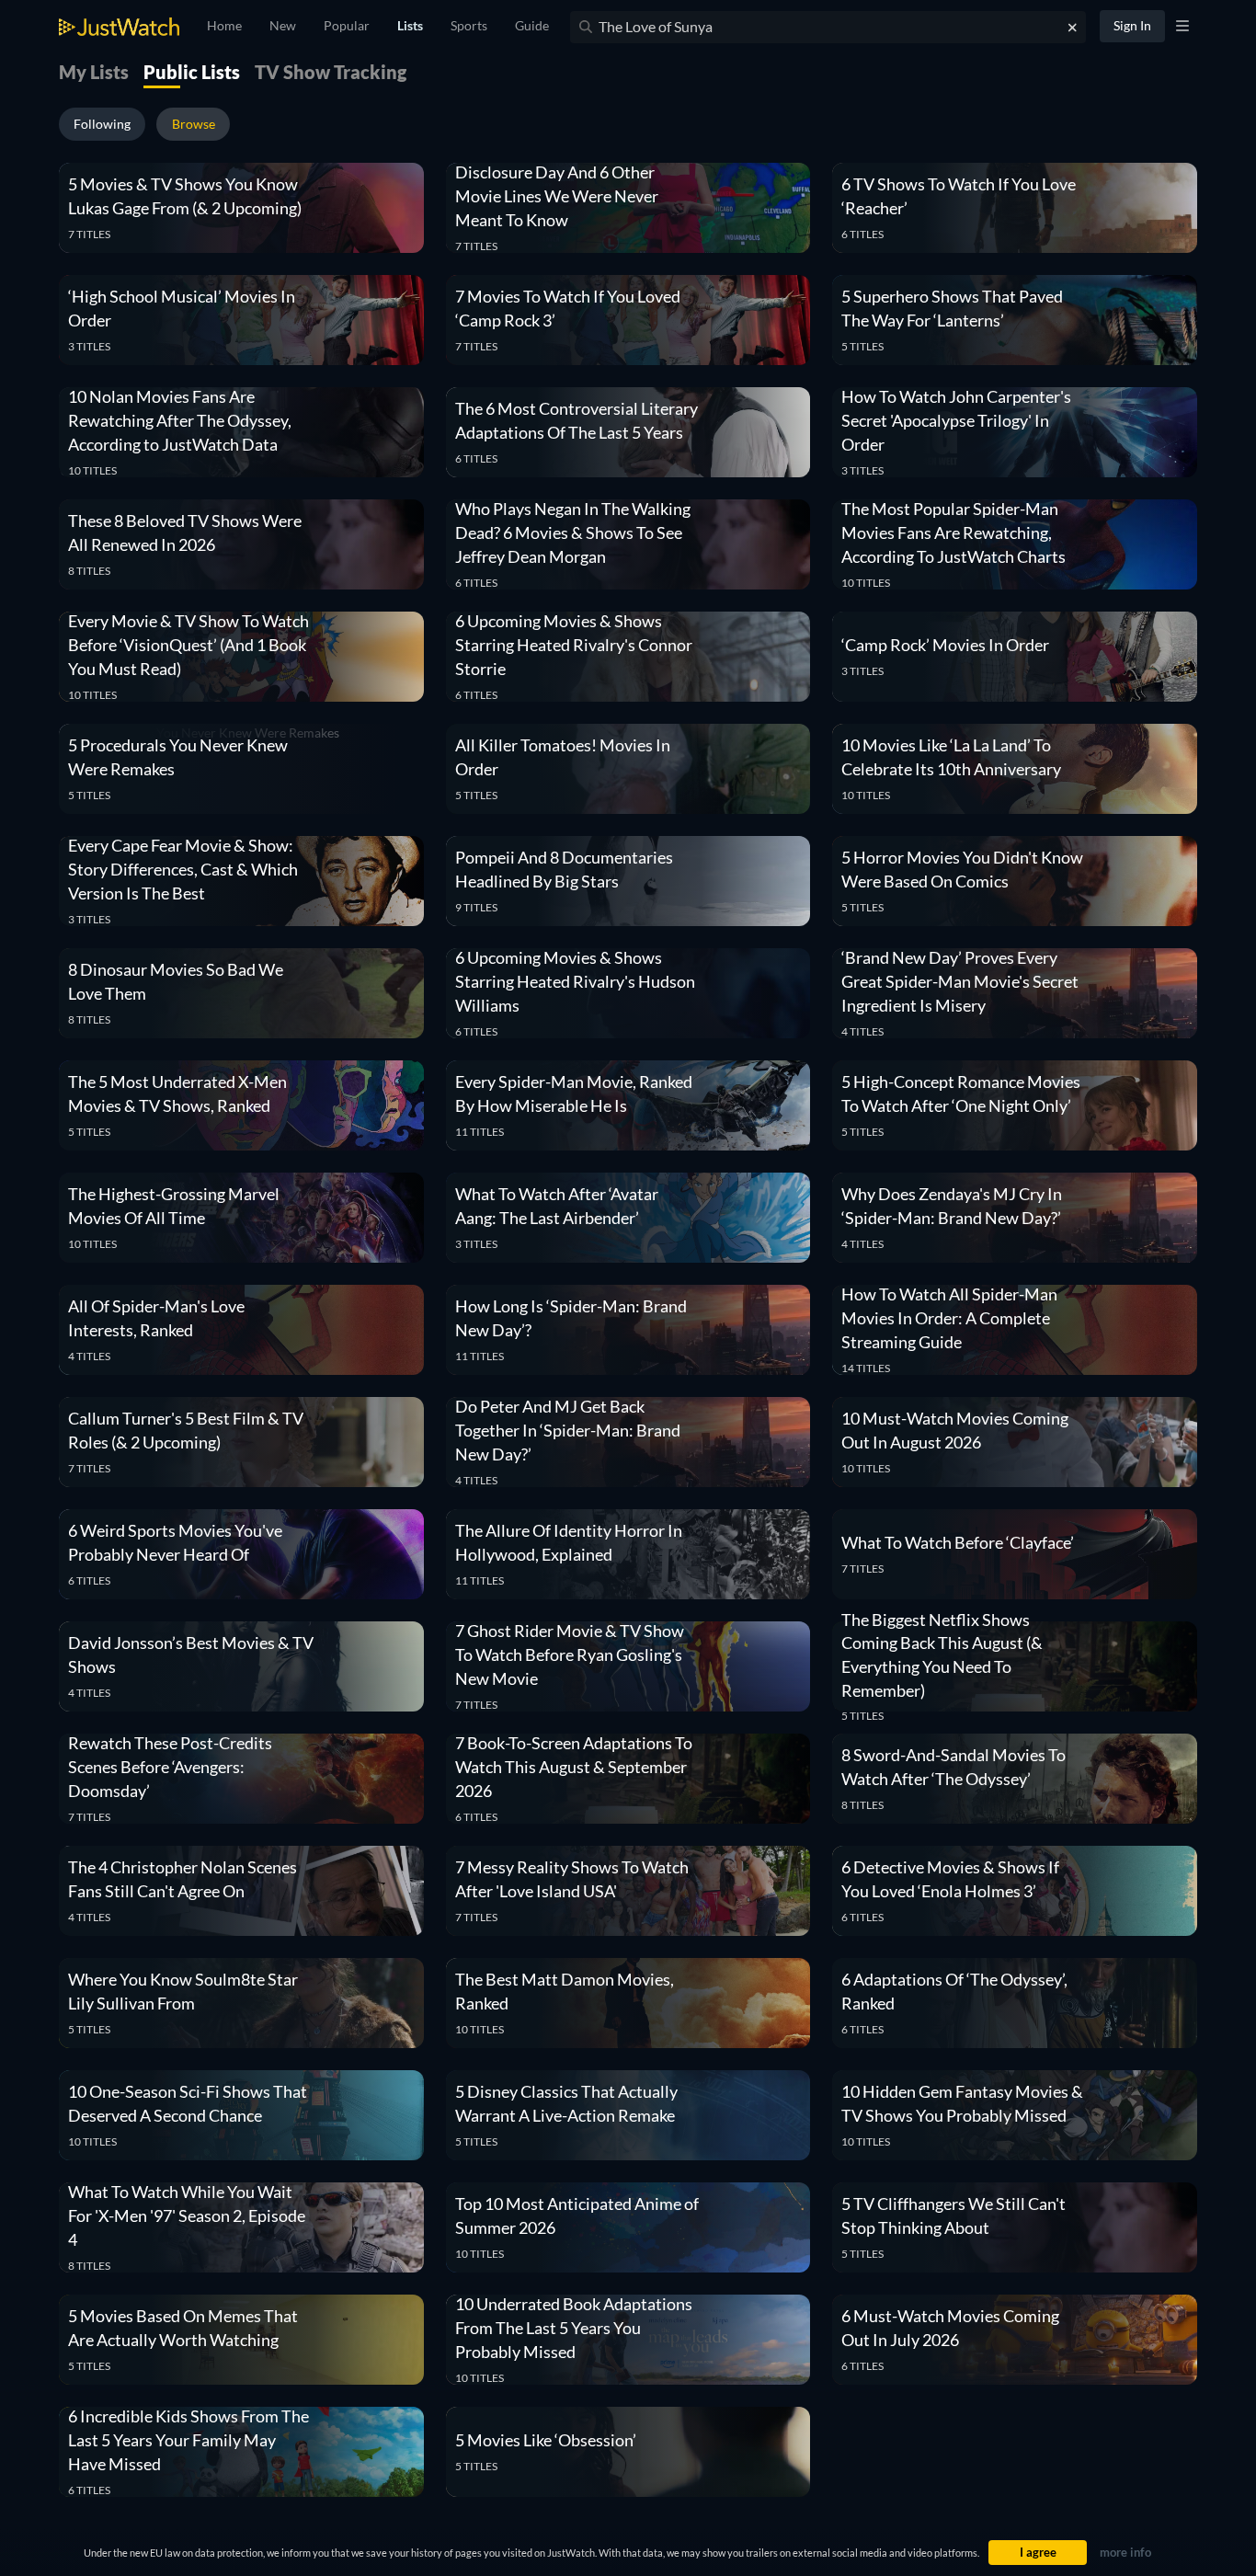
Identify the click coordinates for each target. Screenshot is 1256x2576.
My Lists (94, 72)
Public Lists (192, 72)
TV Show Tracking (331, 72)
